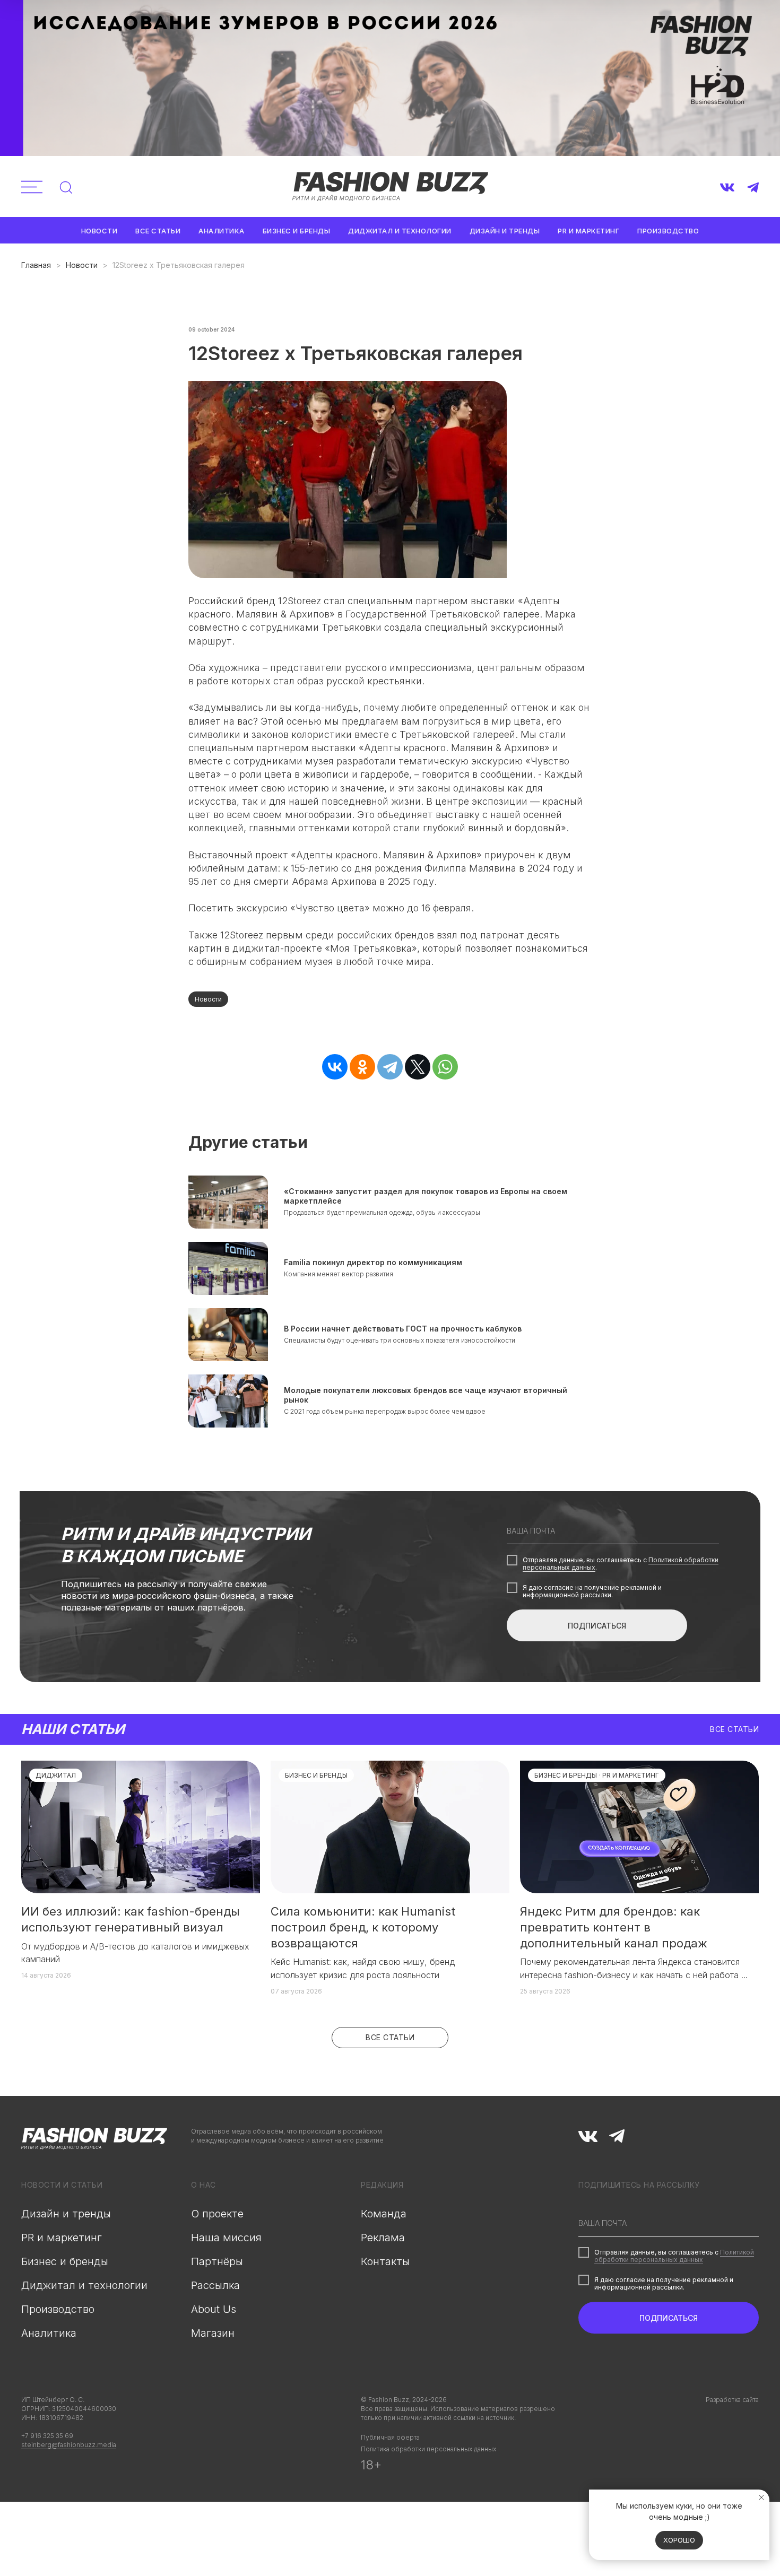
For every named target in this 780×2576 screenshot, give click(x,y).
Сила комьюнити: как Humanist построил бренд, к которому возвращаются (363, 1927)
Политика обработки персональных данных (428, 2449)
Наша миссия (226, 2238)
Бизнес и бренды (297, 231)
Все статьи (158, 231)
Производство (668, 231)
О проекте (217, 2214)
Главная (36, 265)
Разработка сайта (732, 2400)
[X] (418, 1067)
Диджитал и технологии (400, 231)
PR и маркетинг (588, 231)
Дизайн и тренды (505, 231)
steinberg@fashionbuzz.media (69, 2445)
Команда (384, 2214)
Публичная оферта (390, 2437)
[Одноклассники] (362, 1067)
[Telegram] (390, 1067)
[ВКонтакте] (335, 1067)
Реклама (383, 2238)
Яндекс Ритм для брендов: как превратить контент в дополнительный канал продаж (614, 1927)
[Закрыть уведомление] (761, 2497)
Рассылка (215, 2285)
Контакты (385, 2261)
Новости (99, 231)
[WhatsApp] (445, 1067)
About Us (214, 2309)
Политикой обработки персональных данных (674, 2256)
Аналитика (222, 231)
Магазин (213, 2333)
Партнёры (217, 2261)
